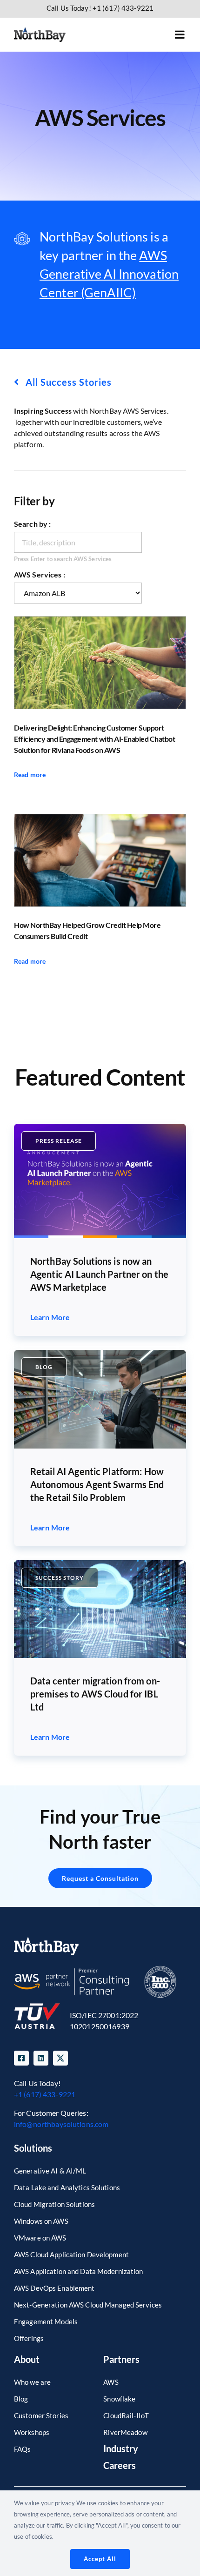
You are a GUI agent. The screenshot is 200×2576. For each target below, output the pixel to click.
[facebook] (21, 2058)
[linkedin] (41, 2058)
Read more (30, 775)
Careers (120, 2465)
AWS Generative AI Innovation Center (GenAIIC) (109, 274)
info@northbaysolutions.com (61, 2124)
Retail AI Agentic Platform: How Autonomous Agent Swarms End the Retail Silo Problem (97, 1484)
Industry (121, 2449)
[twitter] (60, 2058)
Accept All (100, 2559)
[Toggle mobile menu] (180, 34)
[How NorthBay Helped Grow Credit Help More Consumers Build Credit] (100, 860)
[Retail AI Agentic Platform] (100, 1353)
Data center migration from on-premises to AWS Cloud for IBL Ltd (95, 1694)
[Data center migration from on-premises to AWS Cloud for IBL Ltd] (100, 1564)
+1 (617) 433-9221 (45, 2094)
